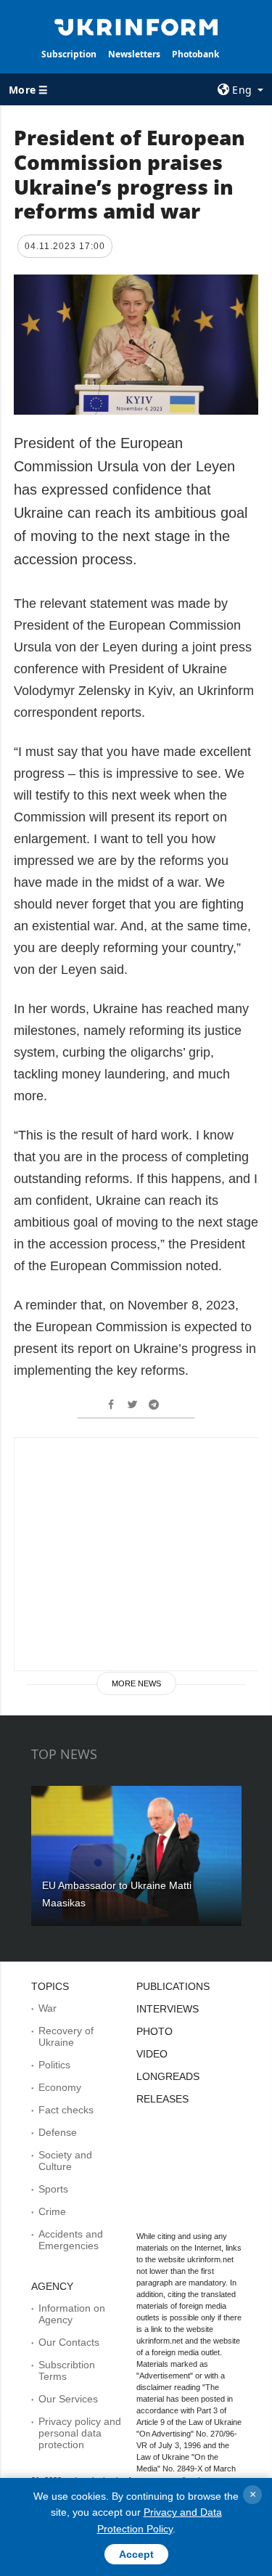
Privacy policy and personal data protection (80, 2433)
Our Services (68, 2399)
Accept (136, 2554)
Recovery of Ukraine (66, 2036)
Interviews (168, 2009)
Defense (58, 2132)
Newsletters (134, 54)
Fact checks (66, 2110)
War (48, 2008)
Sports (53, 2189)
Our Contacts (69, 2342)
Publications (173, 1986)
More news (136, 1683)
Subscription (69, 54)
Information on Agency (72, 2314)
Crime (52, 2211)
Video (152, 2054)
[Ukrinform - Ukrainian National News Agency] (136, 26)
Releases (162, 2099)
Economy (60, 2087)
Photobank (195, 54)
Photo (154, 2031)
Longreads (168, 2076)
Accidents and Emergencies (71, 2240)
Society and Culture (65, 2161)
